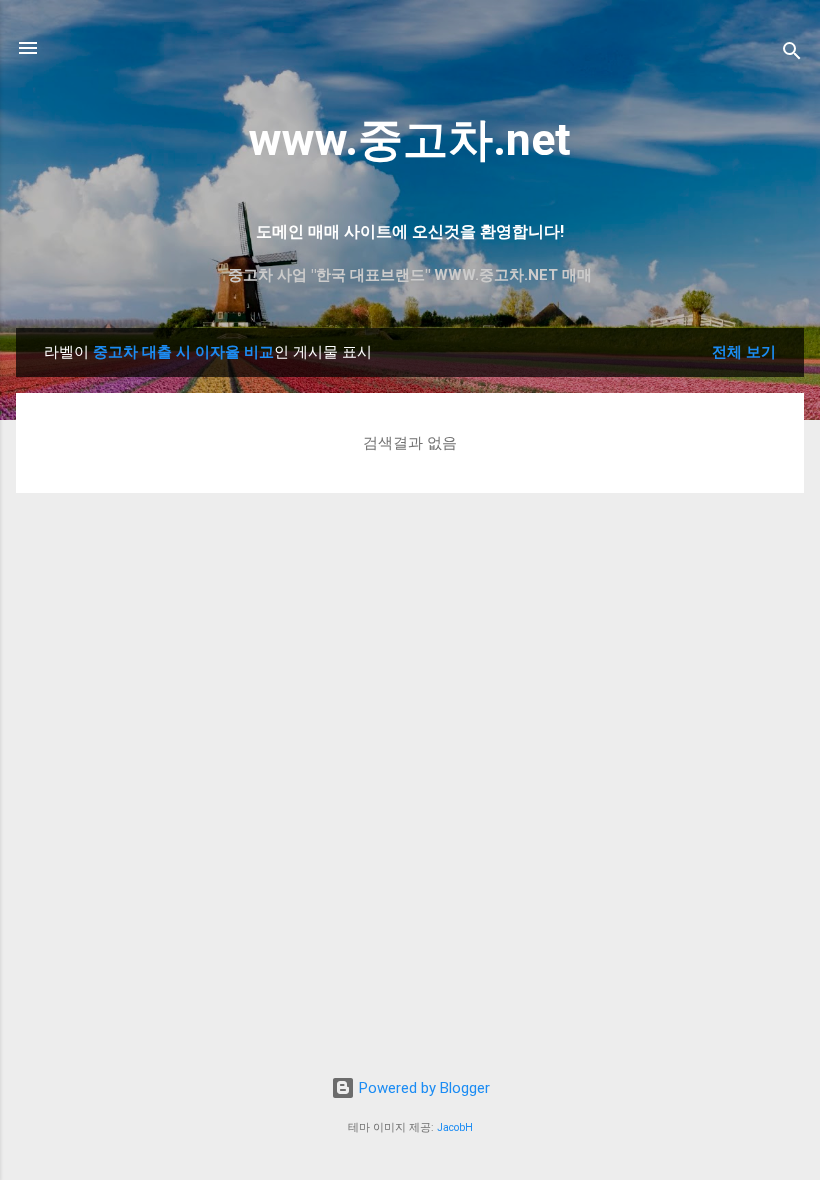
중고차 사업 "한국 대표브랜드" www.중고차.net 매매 (410, 275)
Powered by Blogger (422, 1088)
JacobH (455, 1127)
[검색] (792, 54)
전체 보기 (744, 352)
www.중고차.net (410, 139)
